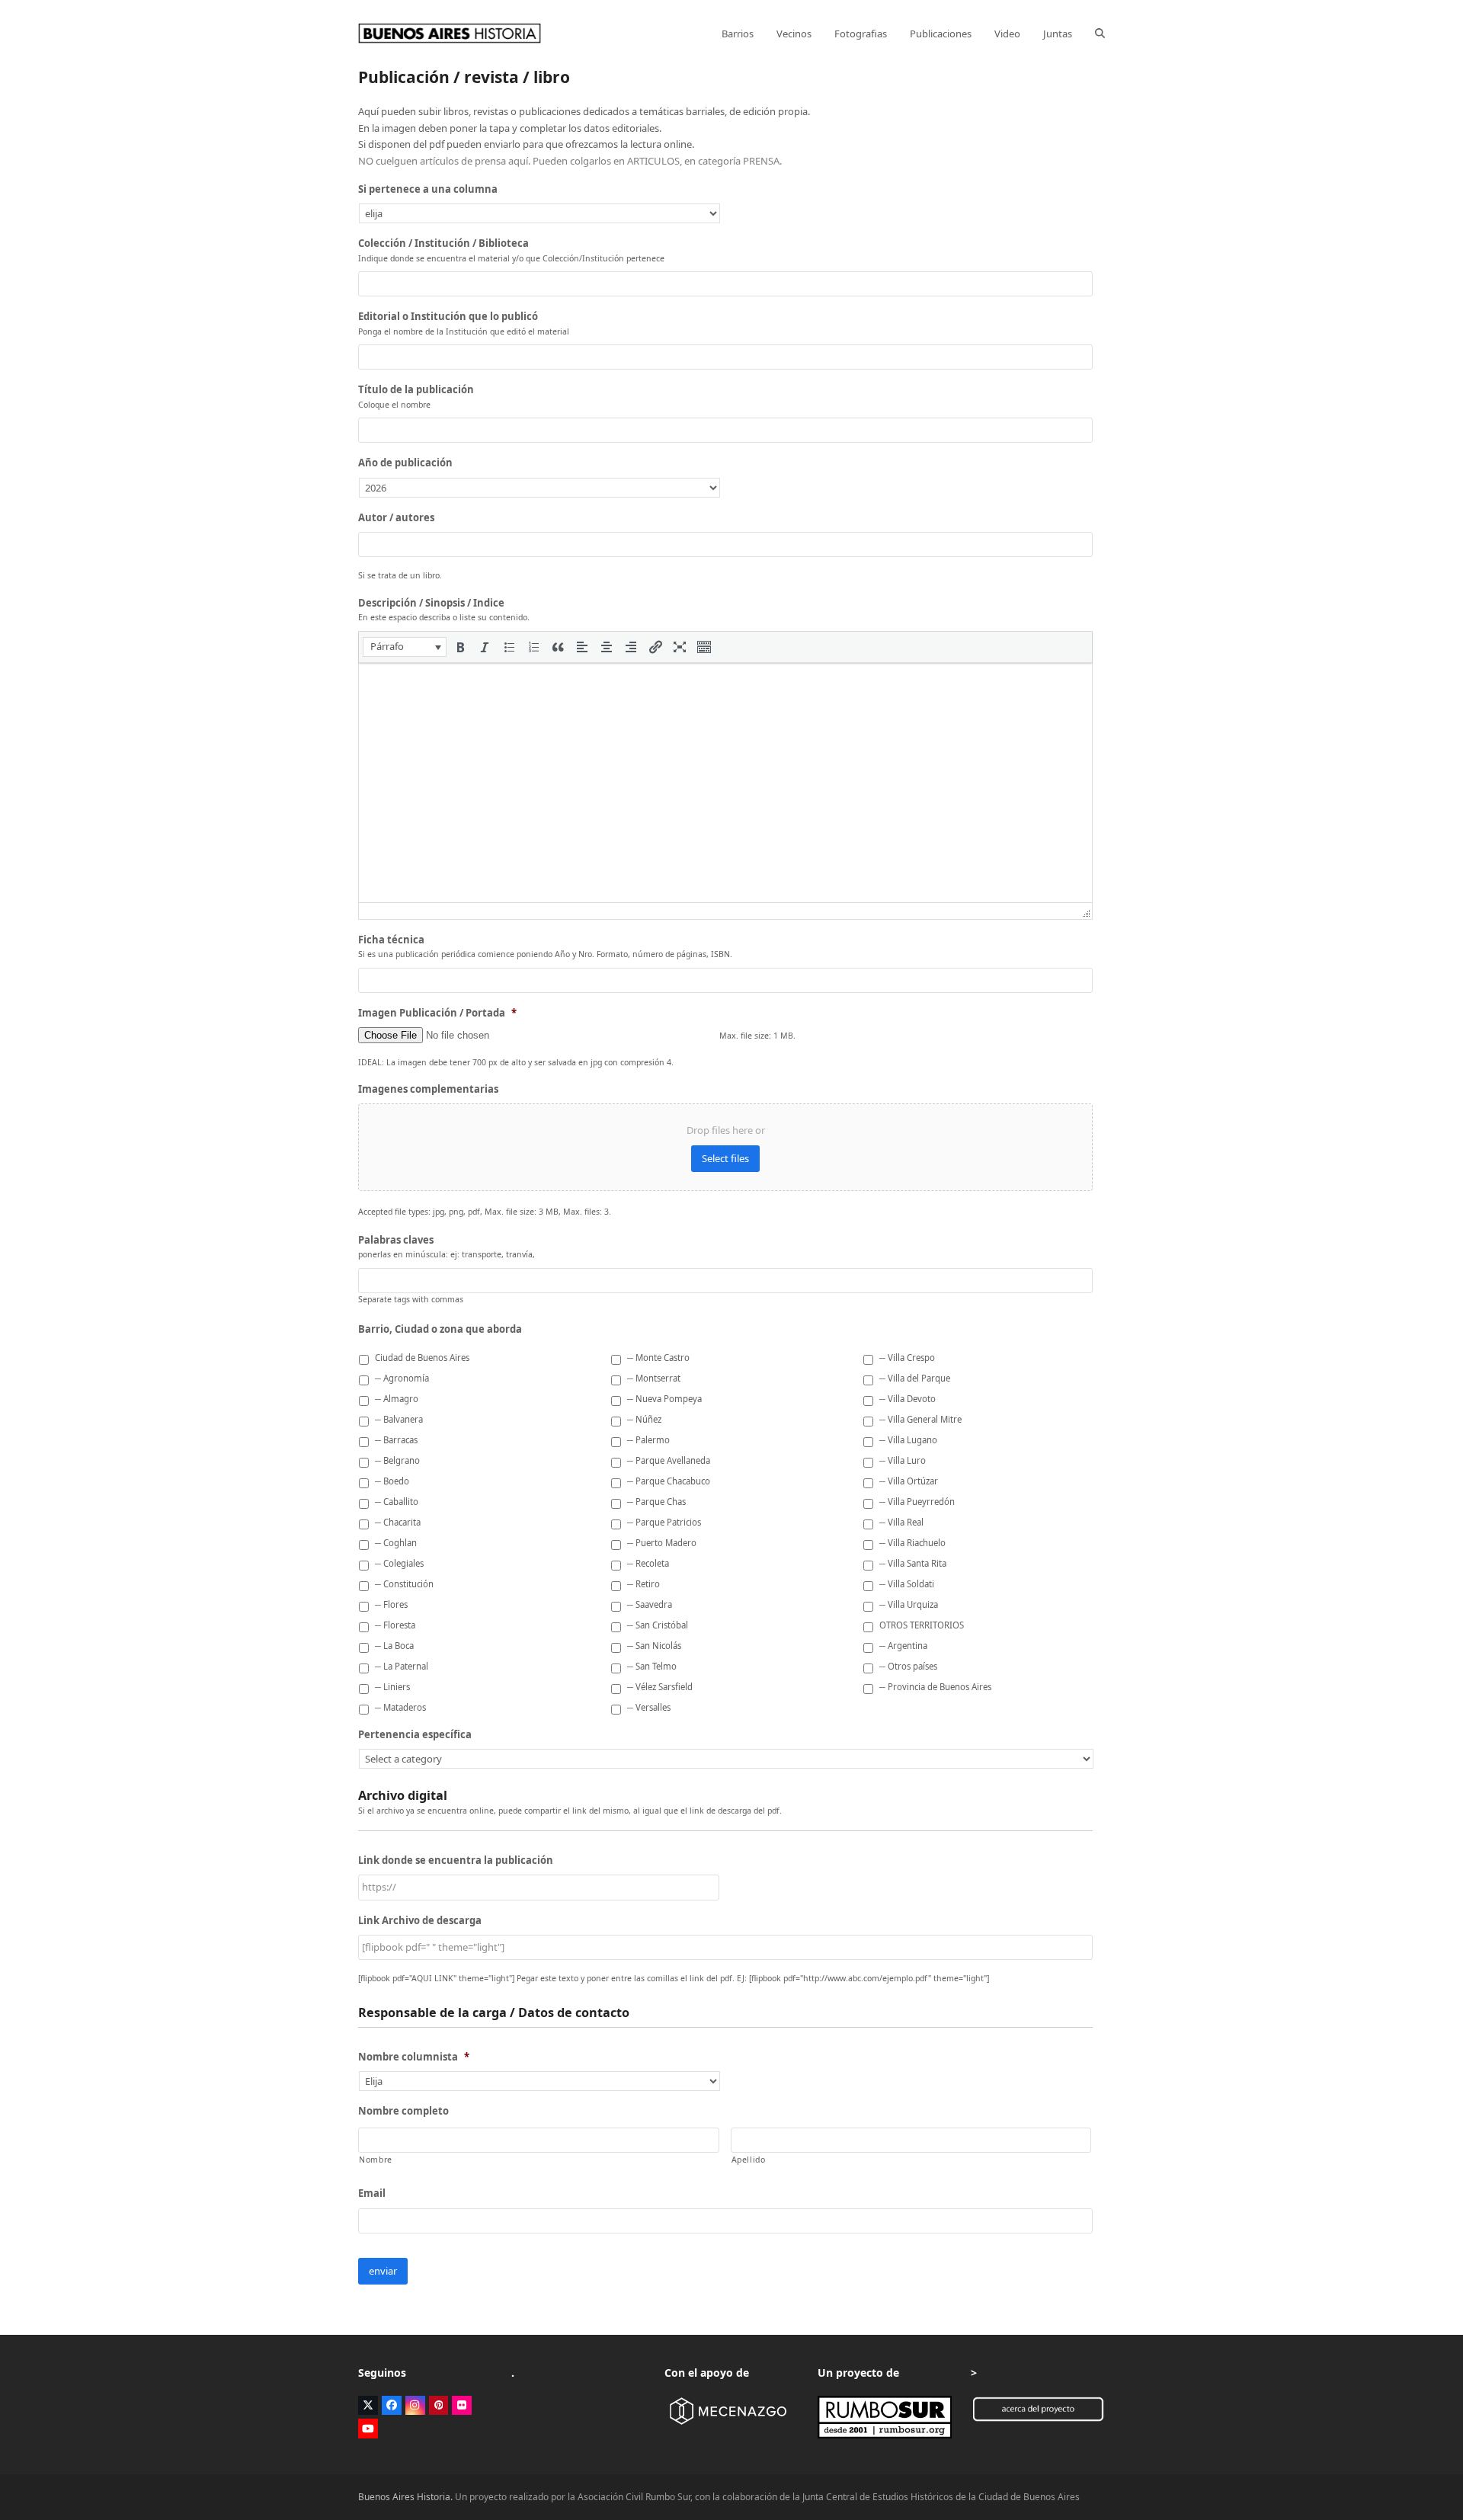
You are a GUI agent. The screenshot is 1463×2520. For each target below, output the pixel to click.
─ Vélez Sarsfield (660, 1687)
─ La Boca (394, 1646)
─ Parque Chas (656, 1502)
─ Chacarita (398, 1522)
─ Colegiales (399, 1563)
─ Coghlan (396, 1543)
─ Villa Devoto (908, 1399)
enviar (383, 2271)
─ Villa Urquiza (909, 1604)
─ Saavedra (650, 1604)
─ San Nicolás (654, 1646)
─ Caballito (397, 1502)
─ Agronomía (402, 1378)
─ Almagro (397, 1399)
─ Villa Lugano (908, 1440)
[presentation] (405, 647)
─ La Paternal (402, 1666)
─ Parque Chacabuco (669, 1481)
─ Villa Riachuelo (912, 1543)
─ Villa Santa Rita (913, 1563)
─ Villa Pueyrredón (917, 1502)
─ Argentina (903, 1646)
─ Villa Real (901, 1522)
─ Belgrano (397, 1460)
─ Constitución (404, 1584)
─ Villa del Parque (915, 1378)
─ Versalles (649, 1707)
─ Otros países (908, 1666)
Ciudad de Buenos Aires (422, 1358)
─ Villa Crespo (907, 1358)
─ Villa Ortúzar (909, 1481)
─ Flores (391, 1604)
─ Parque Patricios (664, 1522)
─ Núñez (644, 1419)
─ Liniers (392, 1687)
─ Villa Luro (903, 1460)
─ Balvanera (399, 1419)
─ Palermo (648, 1440)
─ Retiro (643, 1584)
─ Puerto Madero (662, 1543)
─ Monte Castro (658, 1358)
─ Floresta (395, 1625)
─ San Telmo (652, 1666)
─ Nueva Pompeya (664, 1399)
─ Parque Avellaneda (669, 1460)
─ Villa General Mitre (920, 1419)
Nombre (376, 2160)
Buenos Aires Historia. (405, 2497)
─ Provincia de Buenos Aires (935, 1687)
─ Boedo (392, 1481)
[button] (1100, 34)
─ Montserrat (654, 1378)
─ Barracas (396, 1440)
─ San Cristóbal (658, 1625)
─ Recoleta (648, 1563)
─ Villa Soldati (907, 1584)
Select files (725, 1158)
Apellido (749, 2160)
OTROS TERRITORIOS (922, 1625)
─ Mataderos (400, 1707)
